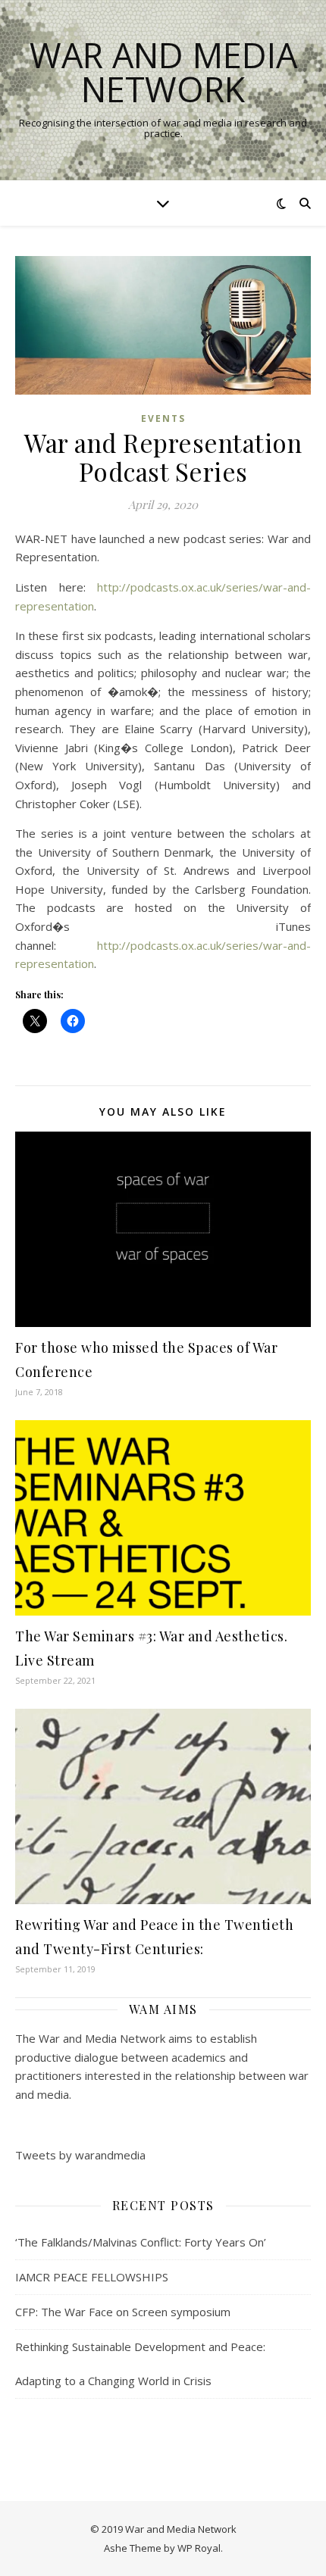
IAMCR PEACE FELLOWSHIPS (92, 2277)
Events (163, 418)
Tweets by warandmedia (80, 2155)
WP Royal (199, 2548)
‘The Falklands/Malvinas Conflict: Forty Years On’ (141, 2242)
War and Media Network (163, 72)
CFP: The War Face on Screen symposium (123, 2312)
